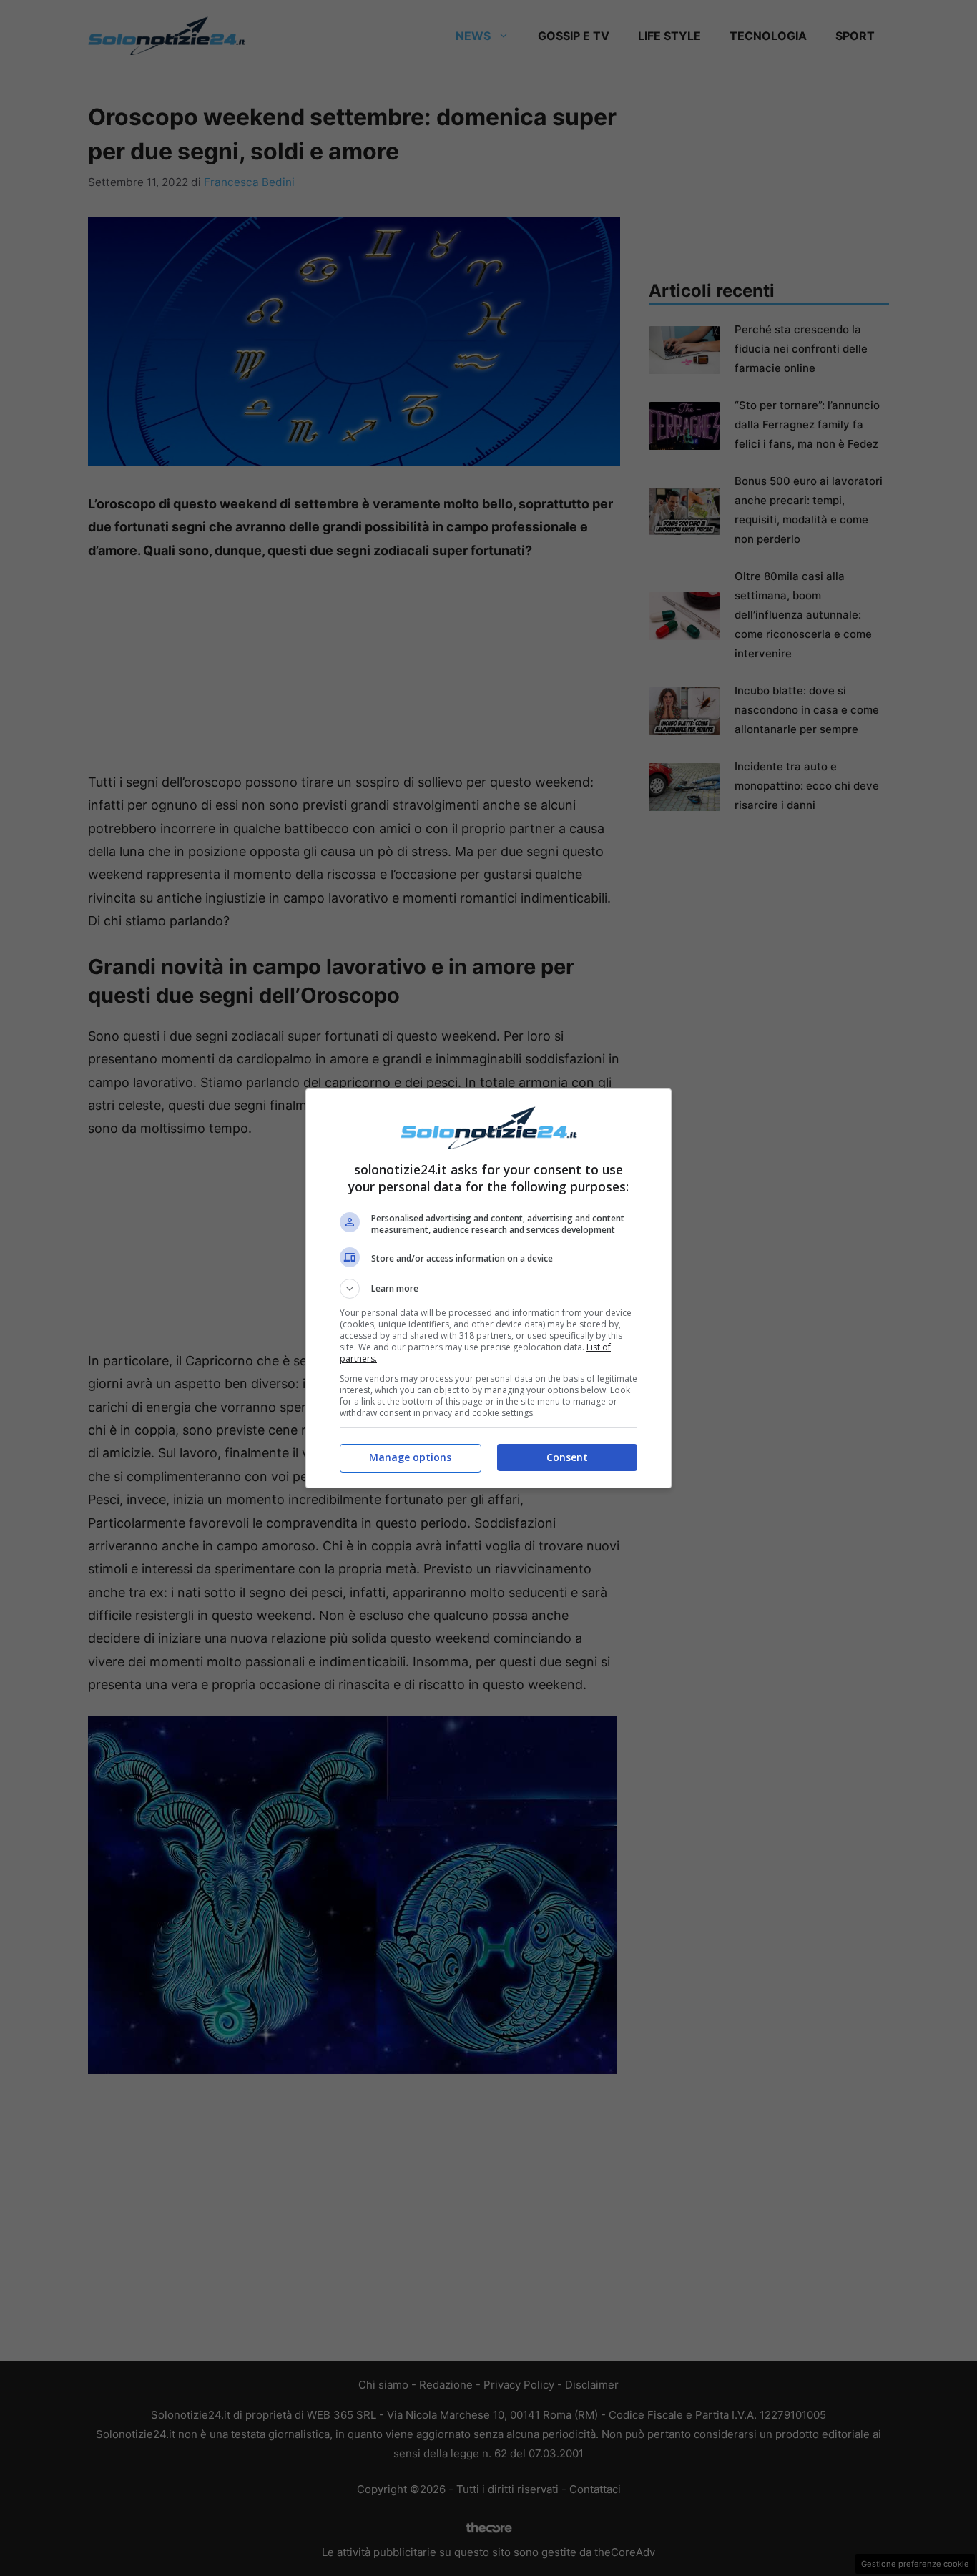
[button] (488, 1289)
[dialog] (488, 1288)
